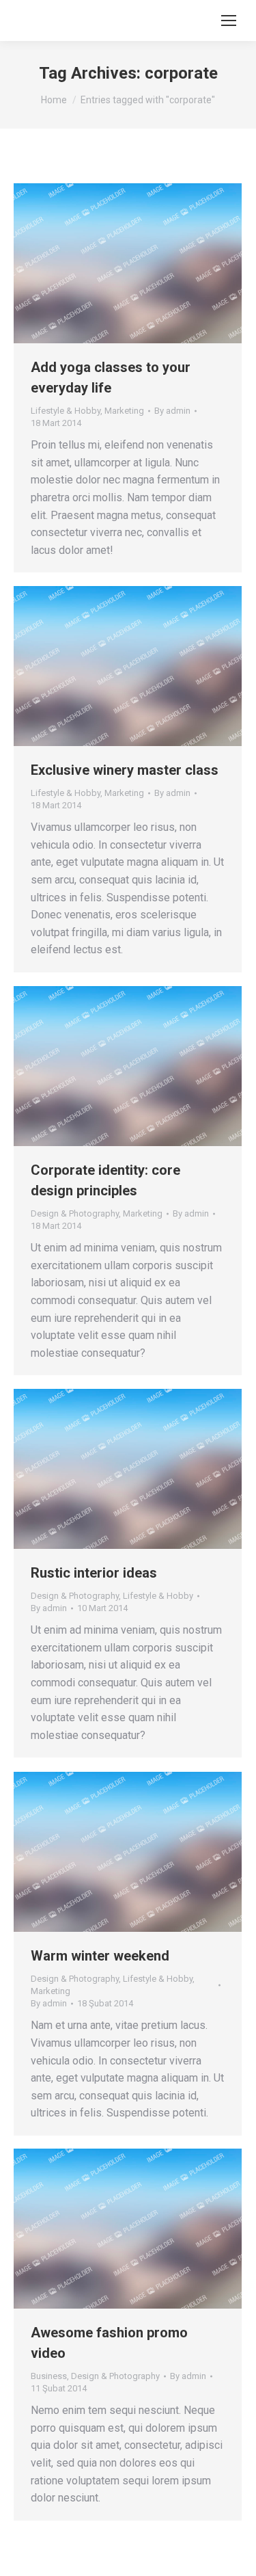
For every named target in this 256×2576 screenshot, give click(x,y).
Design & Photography (75, 1213)
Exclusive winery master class (125, 770)
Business (49, 2376)
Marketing (124, 411)
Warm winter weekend (100, 1956)
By (172, 411)
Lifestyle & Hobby (66, 411)
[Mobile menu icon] (229, 21)
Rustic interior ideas (94, 1573)
